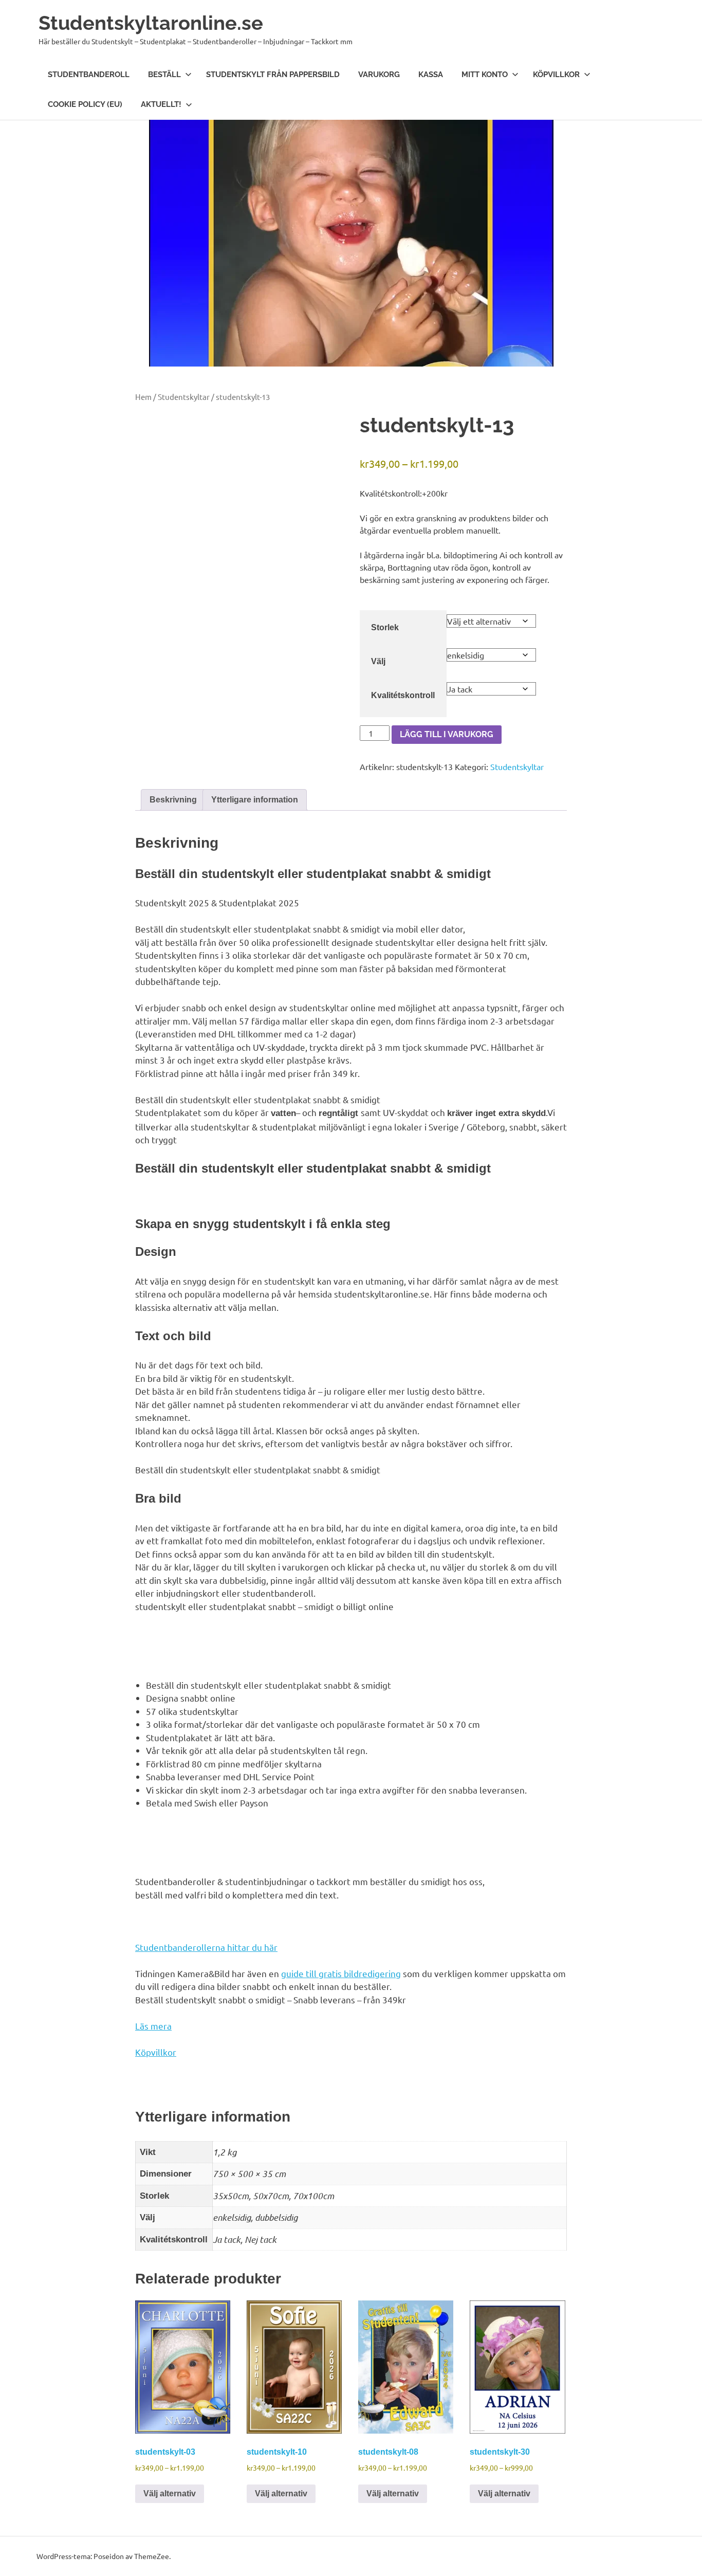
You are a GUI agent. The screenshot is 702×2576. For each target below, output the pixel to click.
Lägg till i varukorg (447, 734)
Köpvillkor (556, 75)
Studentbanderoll (89, 75)
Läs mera (153, 2026)
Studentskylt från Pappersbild (273, 75)
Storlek (385, 627)
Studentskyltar (184, 397)
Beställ (164, 75)
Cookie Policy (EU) (85, 104)
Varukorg (379, 75)
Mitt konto (485, 75)
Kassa (431, 75)
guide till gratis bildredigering (341, 1973)
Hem (143, 397)
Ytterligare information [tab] (255, 800)
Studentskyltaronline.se (151, 23)
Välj (378, 661)
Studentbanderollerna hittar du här (206, 1947)
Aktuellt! (161, 104)
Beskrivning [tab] (173, 800)
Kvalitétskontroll (403, 695)
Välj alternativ (170, 2493)
